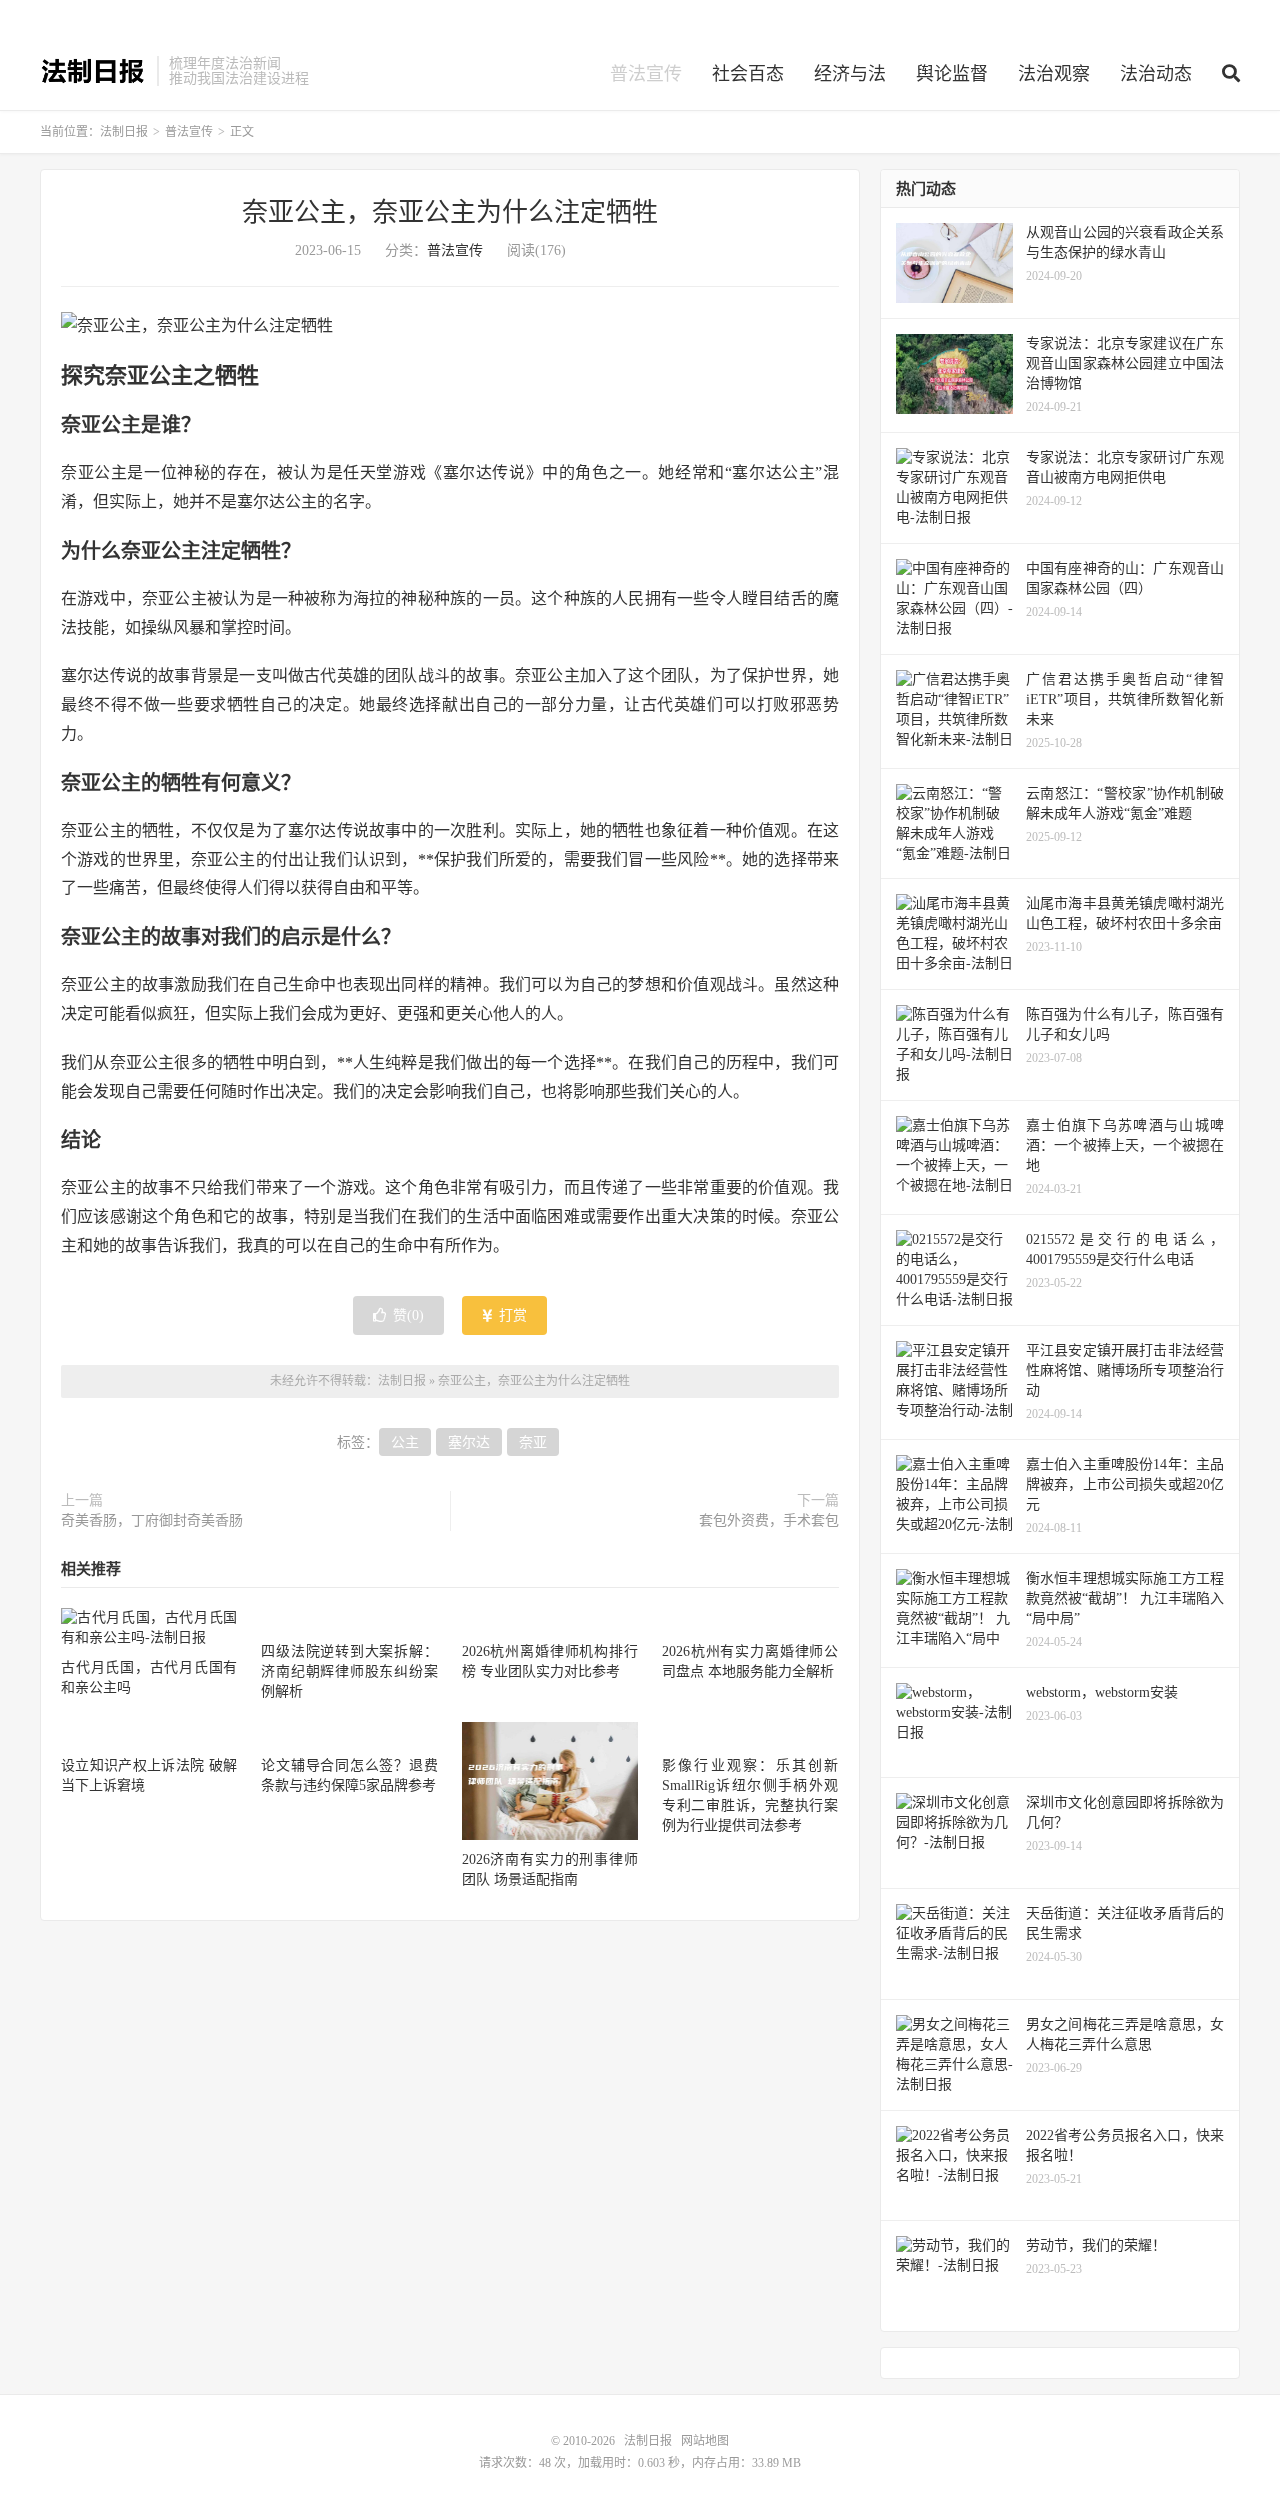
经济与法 (850, 74)
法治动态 (1156, 74)
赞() (408, 1315)
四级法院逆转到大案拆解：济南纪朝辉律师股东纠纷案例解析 (349, 1671)
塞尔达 (469, 1442)
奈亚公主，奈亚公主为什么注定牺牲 (450, 212)
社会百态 (748, 74)
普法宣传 (646, 74)
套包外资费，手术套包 (769, 1520)
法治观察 (1054, 74)
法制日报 (93, 71)
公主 (405, 1442)
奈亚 (533, 1442)
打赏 (511, 1315)
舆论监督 (952, 74)
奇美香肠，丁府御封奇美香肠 (152, 1520)
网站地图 (705, 2441)
